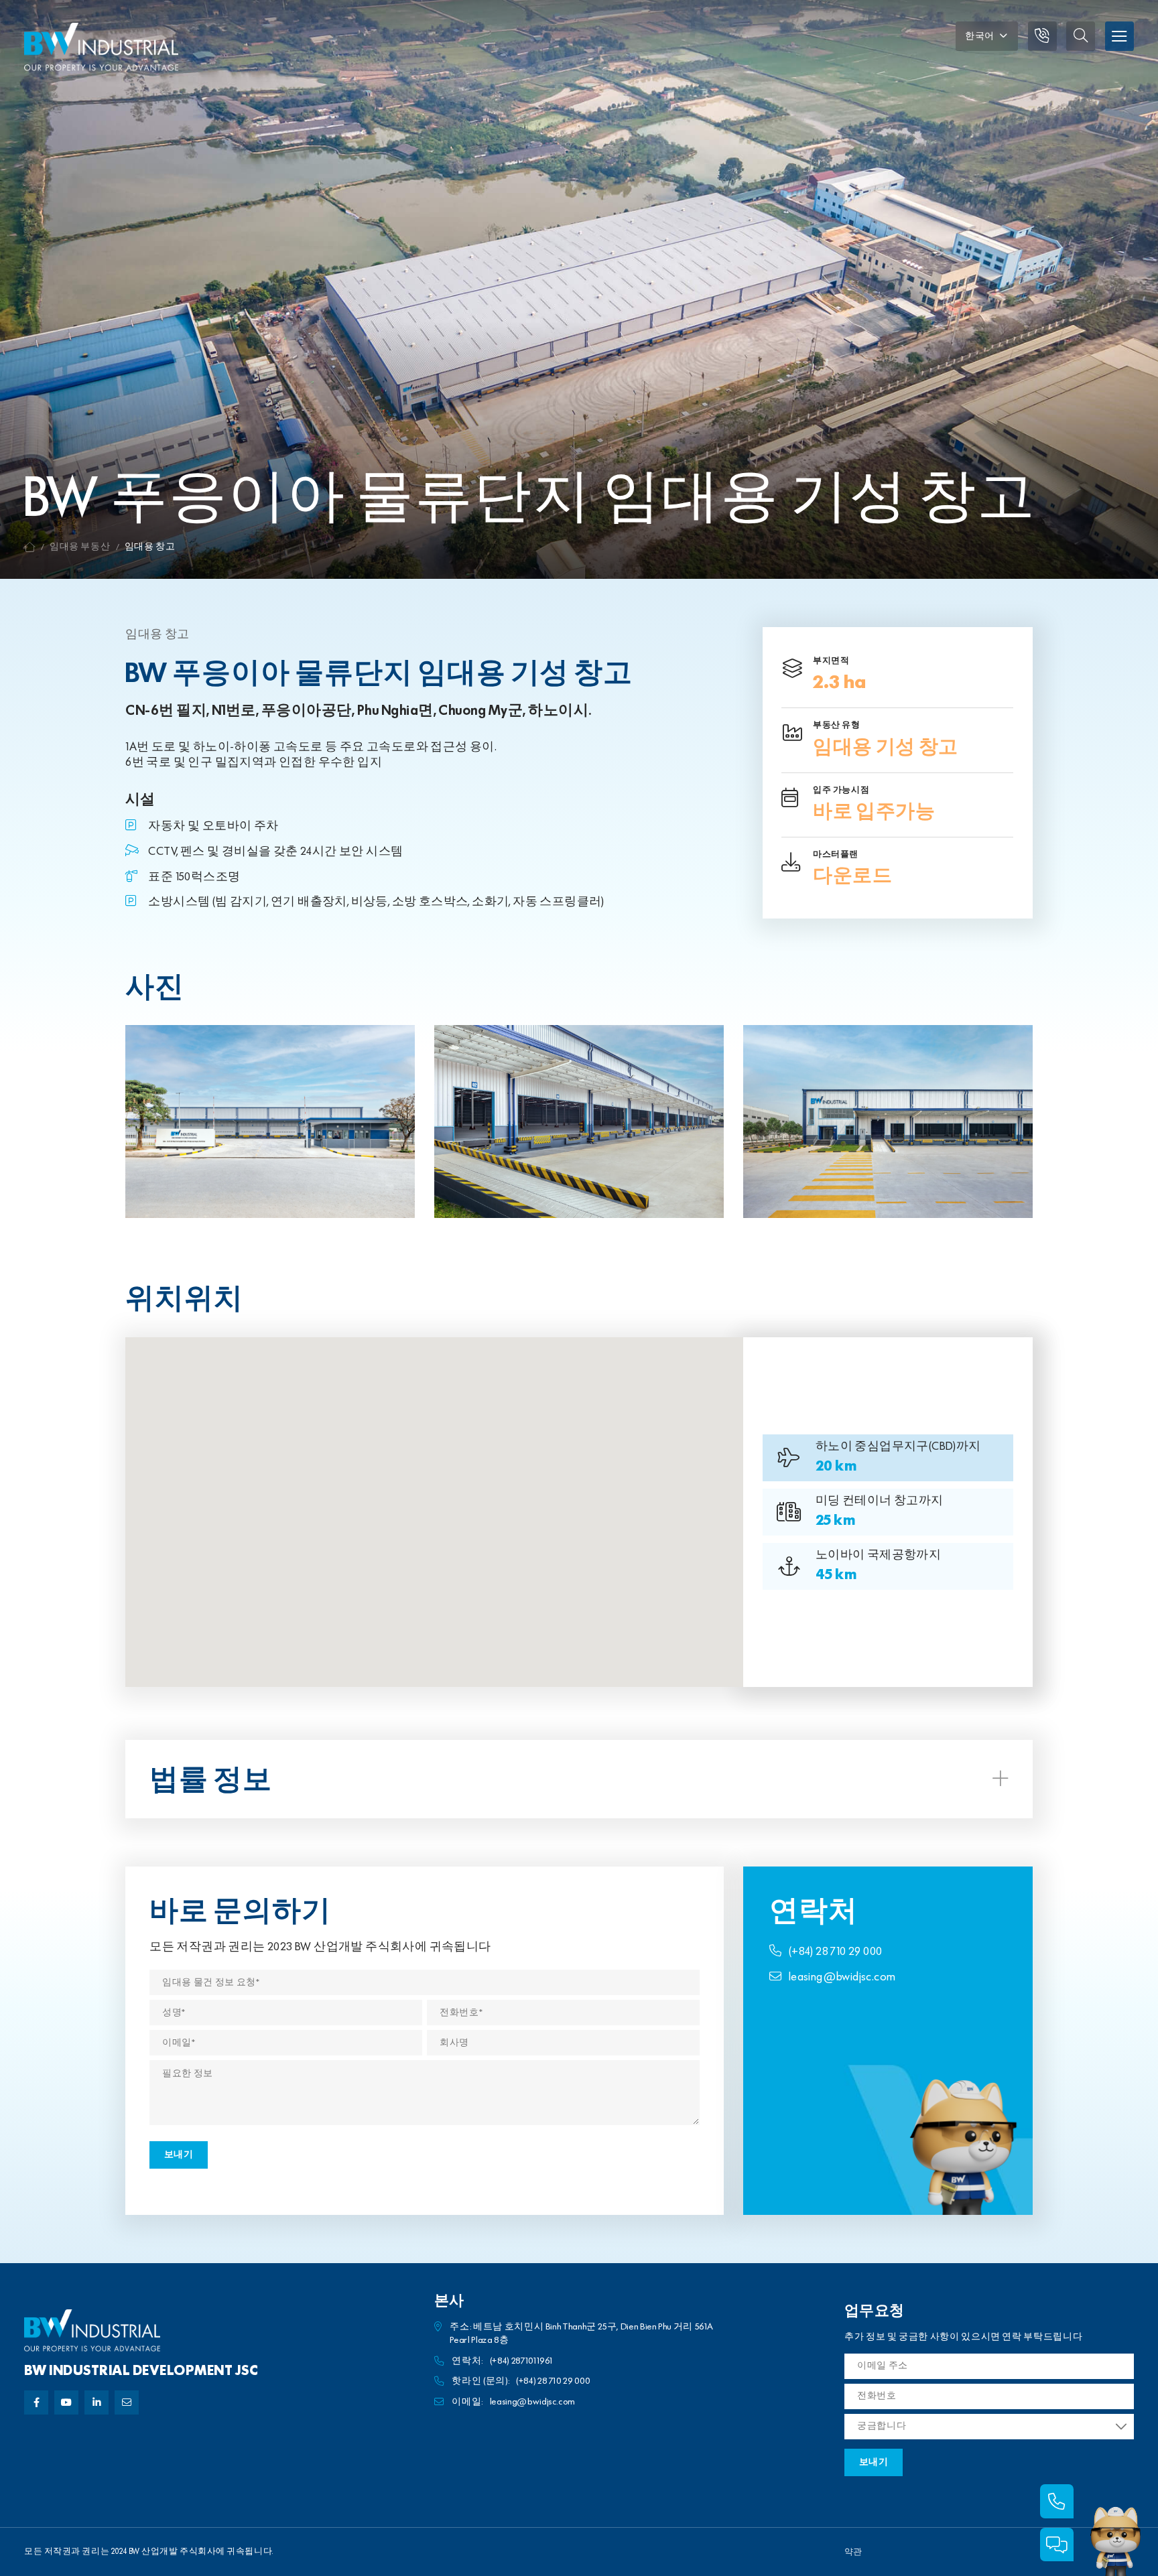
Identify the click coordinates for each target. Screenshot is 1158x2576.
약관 (853, 2552)
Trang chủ (30, 547)
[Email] (127, 2402)
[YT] (66, 2402)
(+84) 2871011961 (521, 2361)
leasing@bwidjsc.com (842, 1977)
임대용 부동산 (80, 547)
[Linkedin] (96, 2402)
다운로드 (853, 876)
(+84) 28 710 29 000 (836, 1952)
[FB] (36, 2402)
